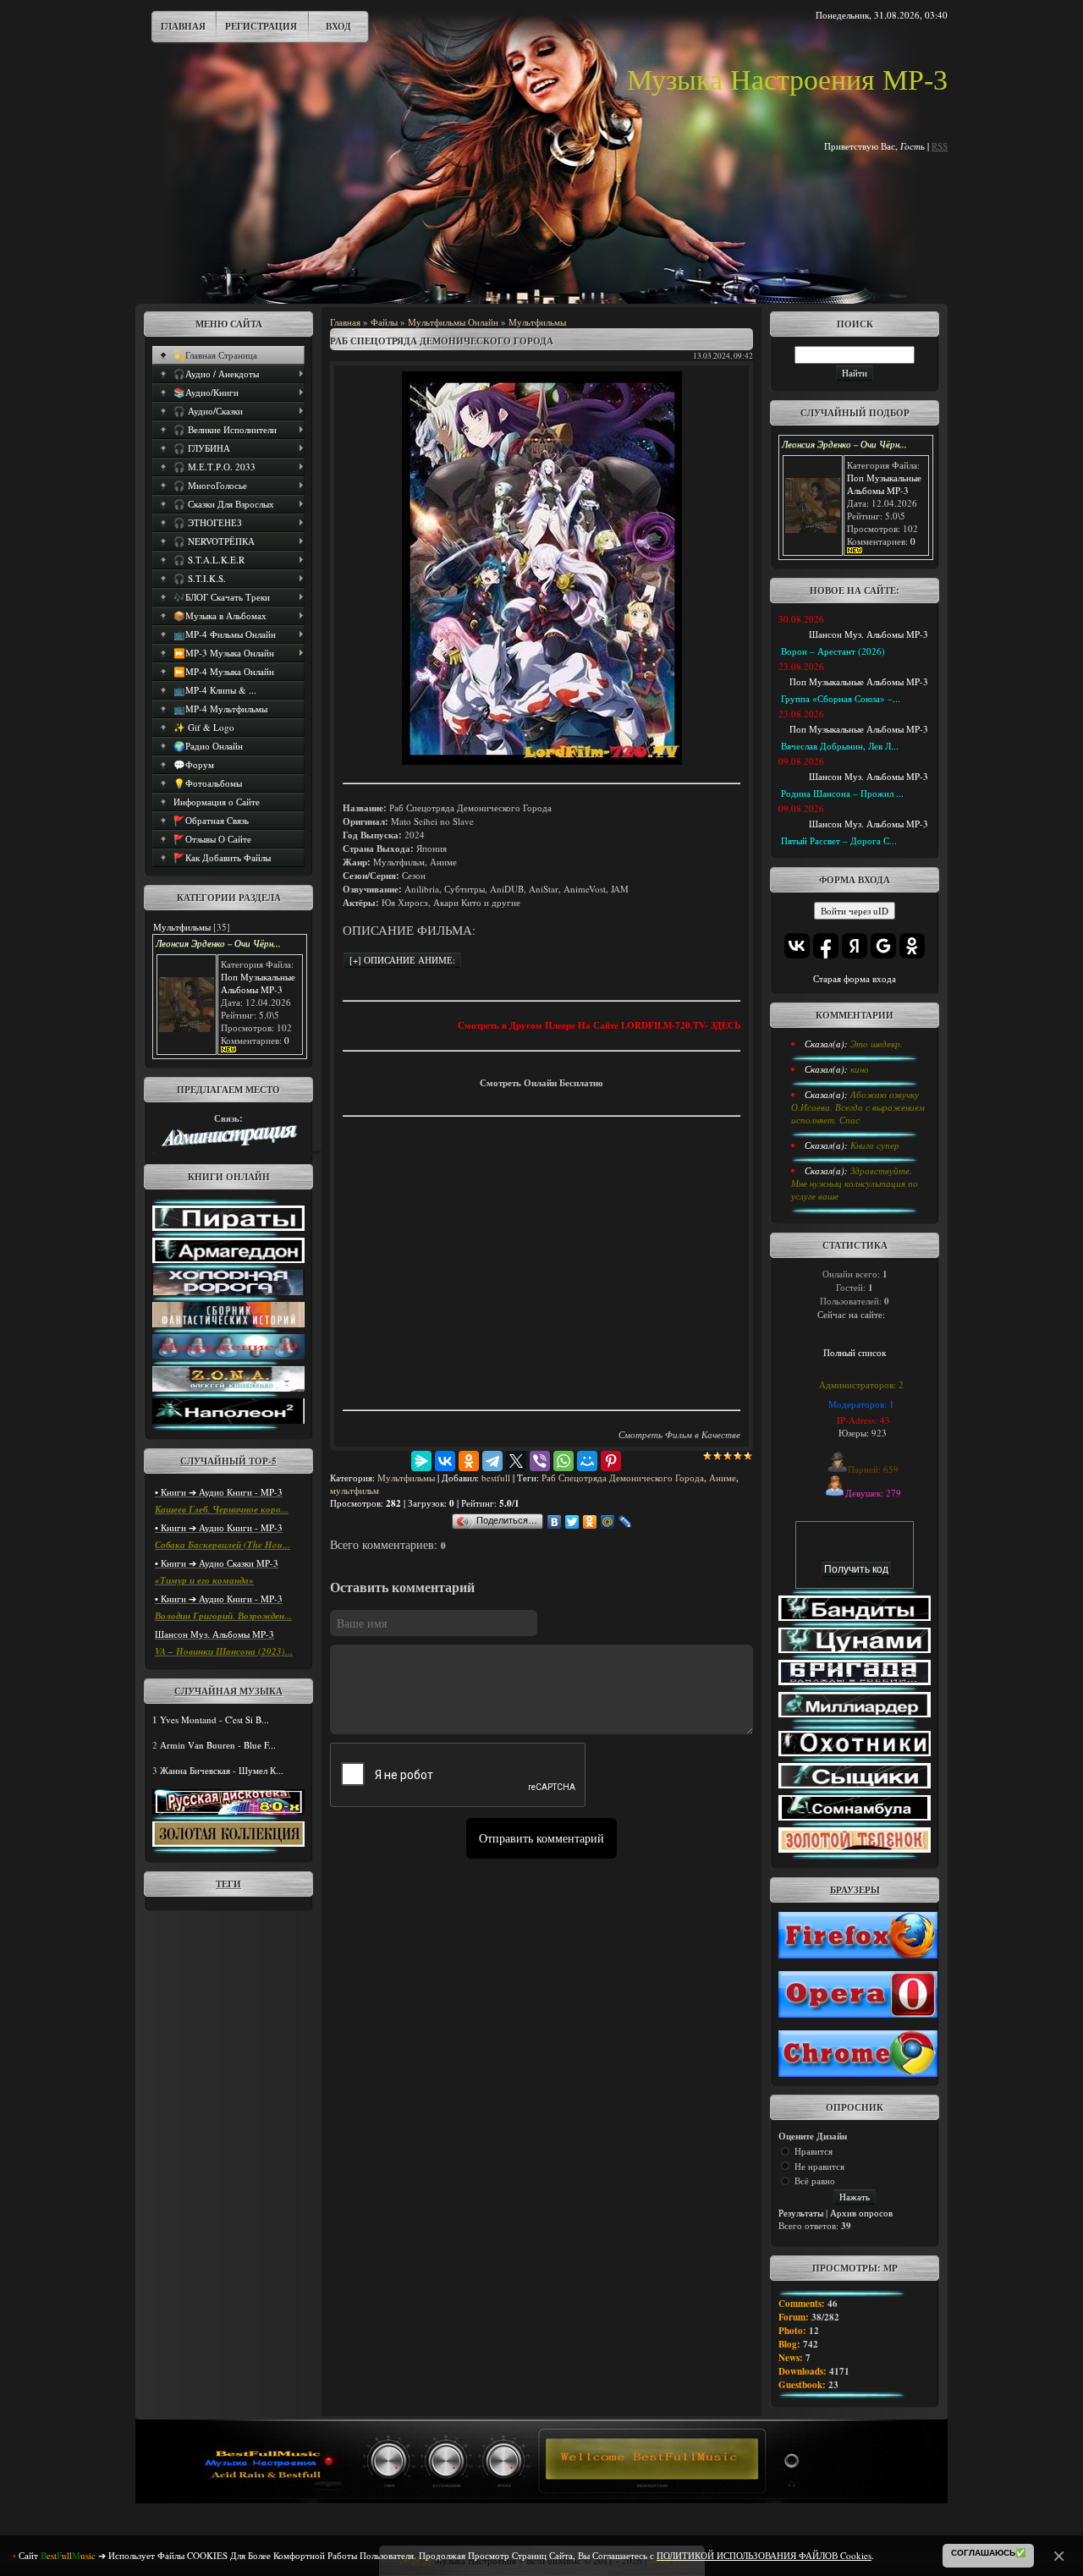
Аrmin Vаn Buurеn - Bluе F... (218, 1745)
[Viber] (540, 1461)
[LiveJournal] (626, 1522)
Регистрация (261, 26)
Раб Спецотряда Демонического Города (623, 1477)
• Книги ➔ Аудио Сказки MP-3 (217, 1563)
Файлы (384, 322)
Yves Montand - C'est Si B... (214, 1719)
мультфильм (355, 1490)
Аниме (723, 1477)
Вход (338, 26)
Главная (183, 26)
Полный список (855, 1352)
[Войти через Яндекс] (855, 946)
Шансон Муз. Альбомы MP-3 (214, 1634)
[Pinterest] (611, 1461)
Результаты (801, 2213)
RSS (940, 146)
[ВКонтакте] (445, 1461)
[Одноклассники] (469, 1461)
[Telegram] (492, 1461)
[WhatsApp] (563, 1461)
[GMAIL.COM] (228, 1142)
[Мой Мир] (587, 1461)
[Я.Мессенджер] (421, 1461)
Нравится (814, 2151)
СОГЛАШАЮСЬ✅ (988, 2553)
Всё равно (815, 2181)
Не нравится (819, 2166)
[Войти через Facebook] (826, 946)
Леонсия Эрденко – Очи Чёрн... (218, 943)
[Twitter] (572, 1522)
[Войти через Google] (883, 946)
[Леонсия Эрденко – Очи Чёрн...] (187, 1028)
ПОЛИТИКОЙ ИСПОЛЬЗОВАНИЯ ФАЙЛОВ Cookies (764, 2555)
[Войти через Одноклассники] (912, 946)
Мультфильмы (182, 927)
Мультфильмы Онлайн (453, 322)
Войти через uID (855, 911)
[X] (516, 1461)
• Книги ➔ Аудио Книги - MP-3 (219, 1492)
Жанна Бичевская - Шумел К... (222, 1770)
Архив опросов (861, 2213)
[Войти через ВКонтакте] (797, 946)
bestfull (496, 1477)
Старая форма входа (855, 978)
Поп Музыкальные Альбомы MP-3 (258, 983)
